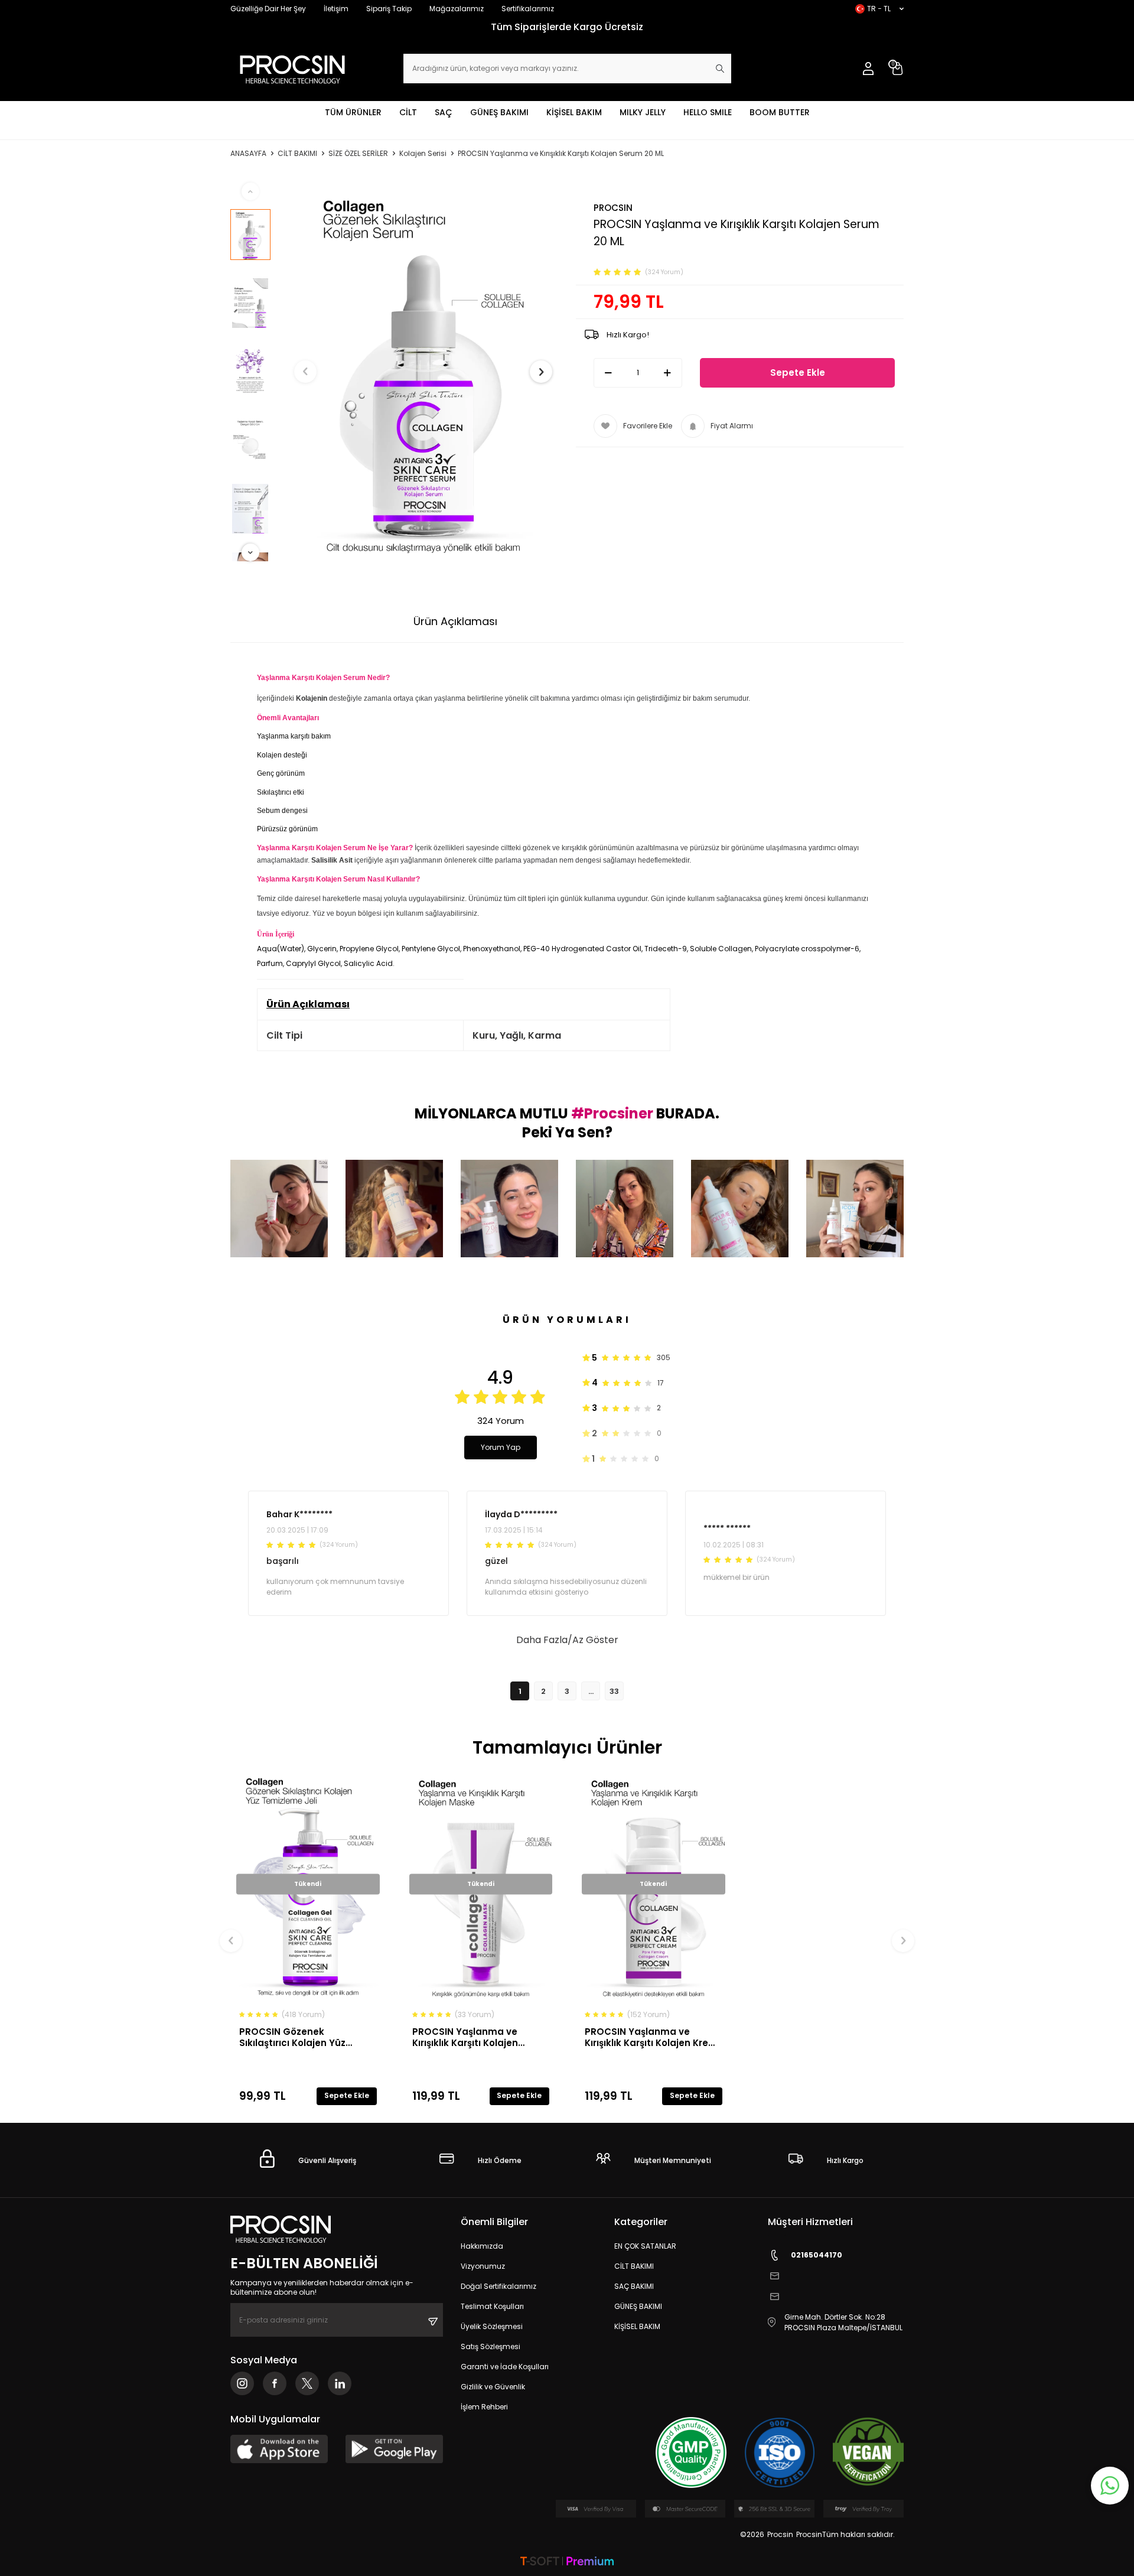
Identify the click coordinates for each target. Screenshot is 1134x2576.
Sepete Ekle (798, 373)
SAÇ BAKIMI (634, 2286)
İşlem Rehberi (484, 2407)
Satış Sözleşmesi (491, 2346)
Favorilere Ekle (648, 426)
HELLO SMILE (708, 112)
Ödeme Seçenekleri (575, 621)
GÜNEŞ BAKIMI (499, 112)
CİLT (408, 112)
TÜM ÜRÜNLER (353, 112)
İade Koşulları (687, 621)
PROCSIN (613, 208)
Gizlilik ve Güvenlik (493, 2387)
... (591, 1691)
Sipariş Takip (389, 9)
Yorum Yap (501, 1447)
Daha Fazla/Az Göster (567, 1640)
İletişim (336, 9)
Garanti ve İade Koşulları (505, 2367)
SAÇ (444, 112)
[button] (305, 372)
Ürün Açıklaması (455, 621)
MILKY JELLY (643, 112)
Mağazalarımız (457, 9)
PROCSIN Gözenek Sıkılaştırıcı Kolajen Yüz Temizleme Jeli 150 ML (292, 2037)
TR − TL (879, 9)
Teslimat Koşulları (492, 2306)
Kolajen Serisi (423, 154)
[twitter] (307, 2383)
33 (614, 1691)
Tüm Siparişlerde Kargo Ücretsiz (567, 27)
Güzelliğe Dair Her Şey (268, 9)
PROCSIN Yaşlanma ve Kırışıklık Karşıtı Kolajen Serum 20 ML (561, 154)
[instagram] (242, 2383)
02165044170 (817, 2255)
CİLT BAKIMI (297, 154)
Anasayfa (248, 154)
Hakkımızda (482, 2246)
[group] (423, 372)
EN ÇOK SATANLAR (645, 2246)
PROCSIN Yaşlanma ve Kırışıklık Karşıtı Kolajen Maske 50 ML (465, 2037)
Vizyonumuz (483, 2266)
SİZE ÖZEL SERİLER (358, 154)
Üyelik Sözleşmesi (492, 2326)
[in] (340, 2383)
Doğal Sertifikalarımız (498, 2286)
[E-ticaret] (567, 2562)
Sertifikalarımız (528, 9)
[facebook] (275, 2383)
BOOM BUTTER (780, 112)
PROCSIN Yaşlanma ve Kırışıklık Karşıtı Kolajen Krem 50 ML (651, 2037)
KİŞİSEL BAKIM (574, 112)
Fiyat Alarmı (732, 426)
